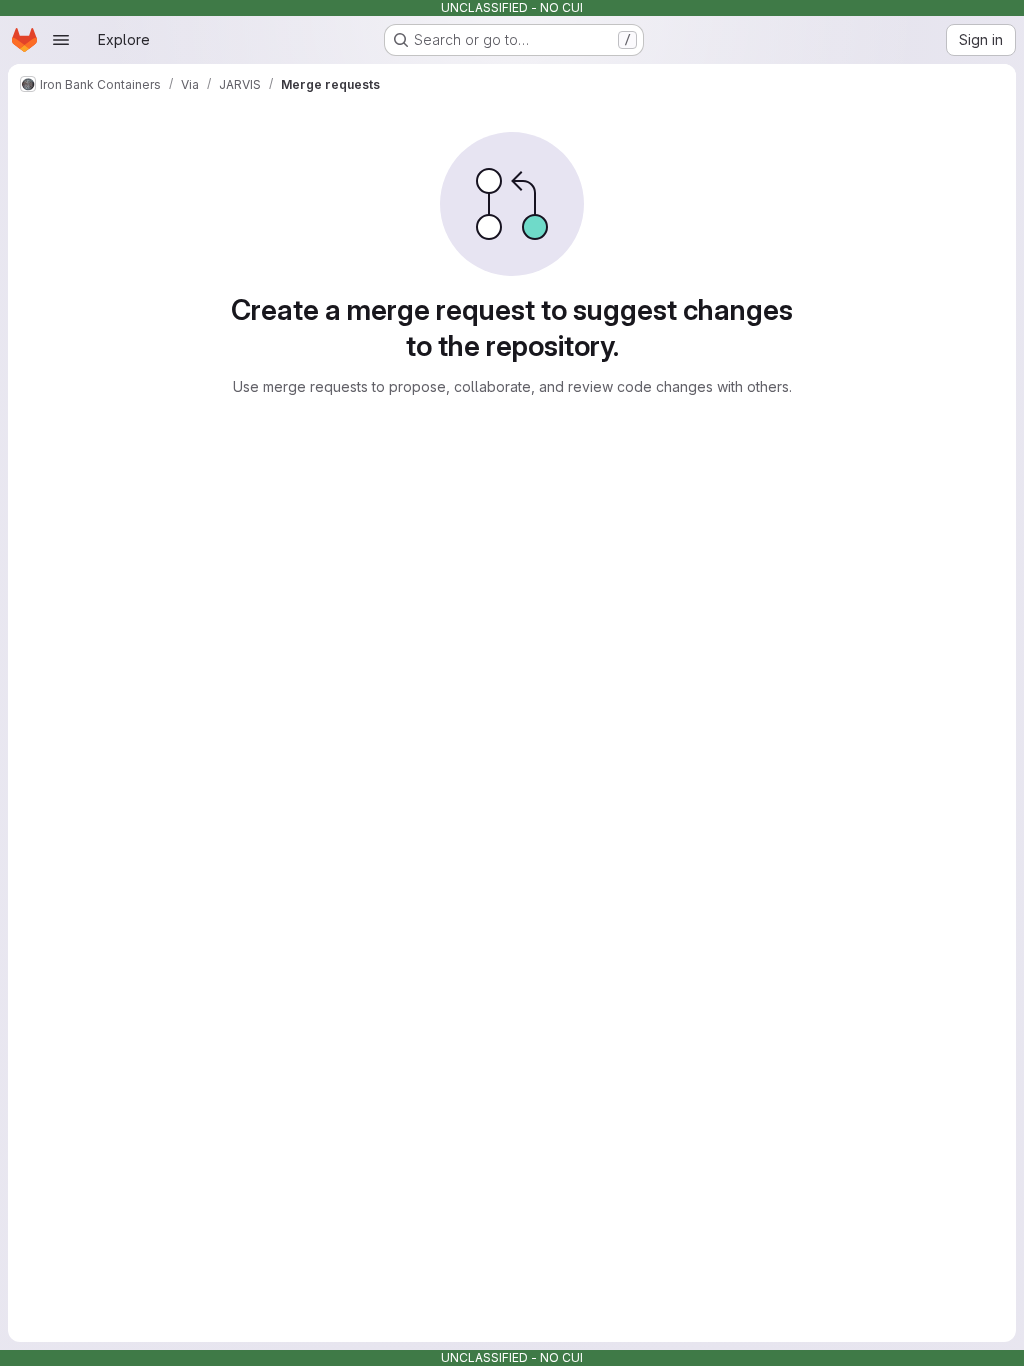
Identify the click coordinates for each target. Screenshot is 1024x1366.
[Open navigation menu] (61, 40)
